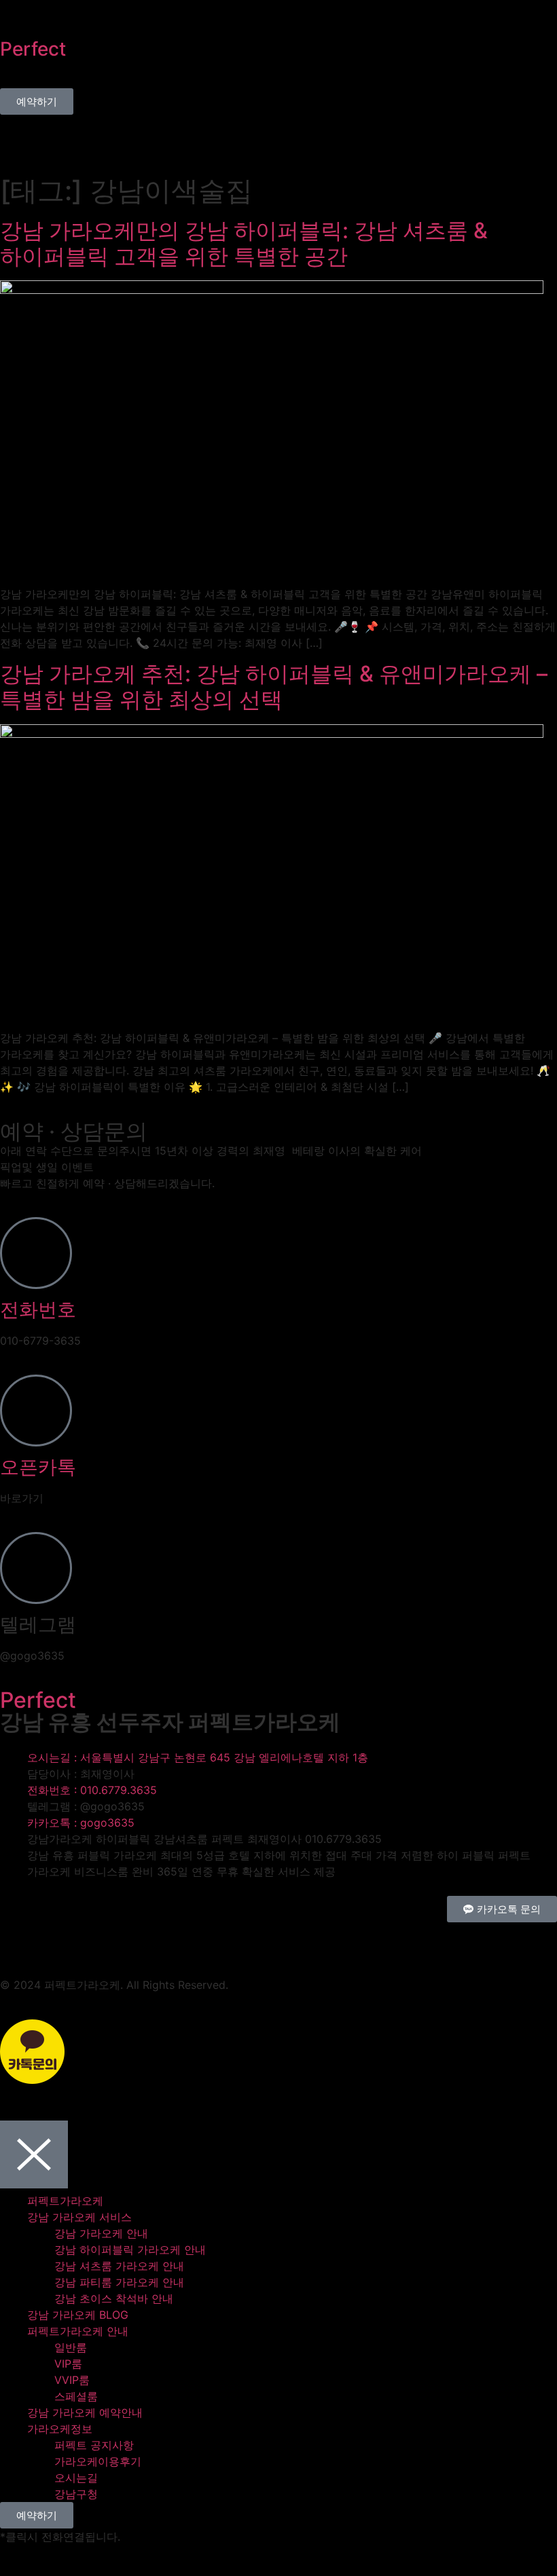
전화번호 (38, 1309)
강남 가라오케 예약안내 (85, 2412)
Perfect (33, 49)
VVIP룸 (72, 2380)
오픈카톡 (38, 1467)
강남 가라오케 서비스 (79, 2217)
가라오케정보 (60, 2429)
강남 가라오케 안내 (101, 2233)
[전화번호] (36, 1253)
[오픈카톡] (36, 1411)
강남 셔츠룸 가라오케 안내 (119, 2266)
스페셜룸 (76, 2396)
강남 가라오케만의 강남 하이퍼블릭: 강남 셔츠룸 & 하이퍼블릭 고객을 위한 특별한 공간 (244, 243)
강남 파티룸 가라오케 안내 (119, 2282)
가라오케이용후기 (98, 2461)
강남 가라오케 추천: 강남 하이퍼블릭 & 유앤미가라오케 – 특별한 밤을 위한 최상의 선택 (274, 687)
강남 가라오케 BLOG (78, 2315)
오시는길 (76, 2478)
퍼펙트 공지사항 (94, 2445)
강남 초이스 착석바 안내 (114, 2298)
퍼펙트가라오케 (65, 2201)
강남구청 (76, 2494)
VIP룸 (68, 2364)
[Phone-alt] (17, 1939)
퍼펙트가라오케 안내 (78, 2331)
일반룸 (71, 2347)
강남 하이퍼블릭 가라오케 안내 (130, 2250)
